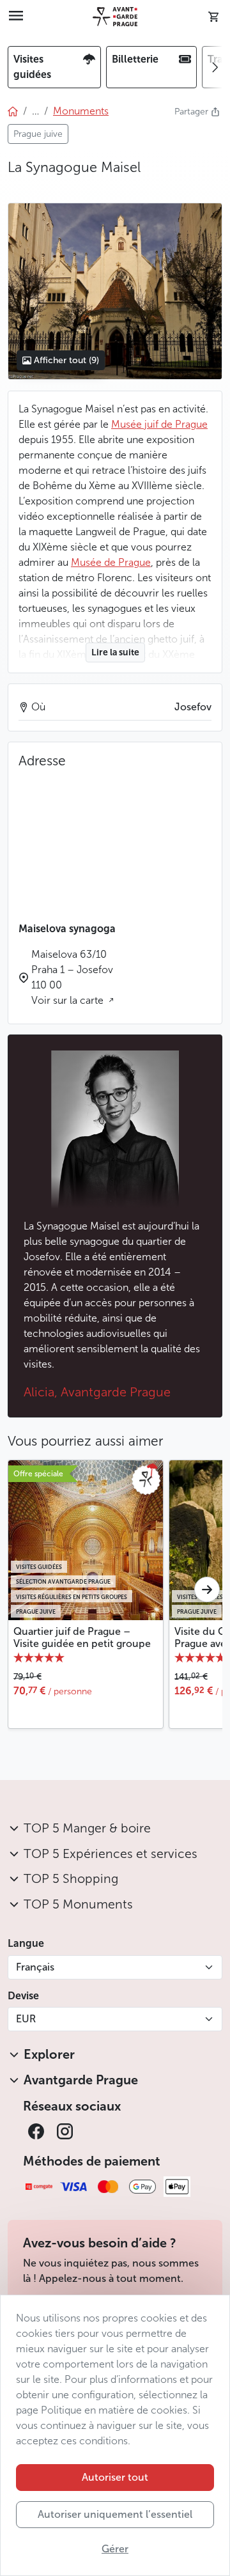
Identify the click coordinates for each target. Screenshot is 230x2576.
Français (35, 1967)
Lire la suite (115, 652)
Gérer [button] (115, 2549)
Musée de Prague (111, 562)
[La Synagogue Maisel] (115, 291)
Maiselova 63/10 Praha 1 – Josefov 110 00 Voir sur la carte (72, 977)
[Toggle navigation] (16, 17)
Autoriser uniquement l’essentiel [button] (115, 2514)
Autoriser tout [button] (115, 2477)
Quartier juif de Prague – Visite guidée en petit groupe (82, 1637)
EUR (26, 2019)
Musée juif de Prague (159, 424)
